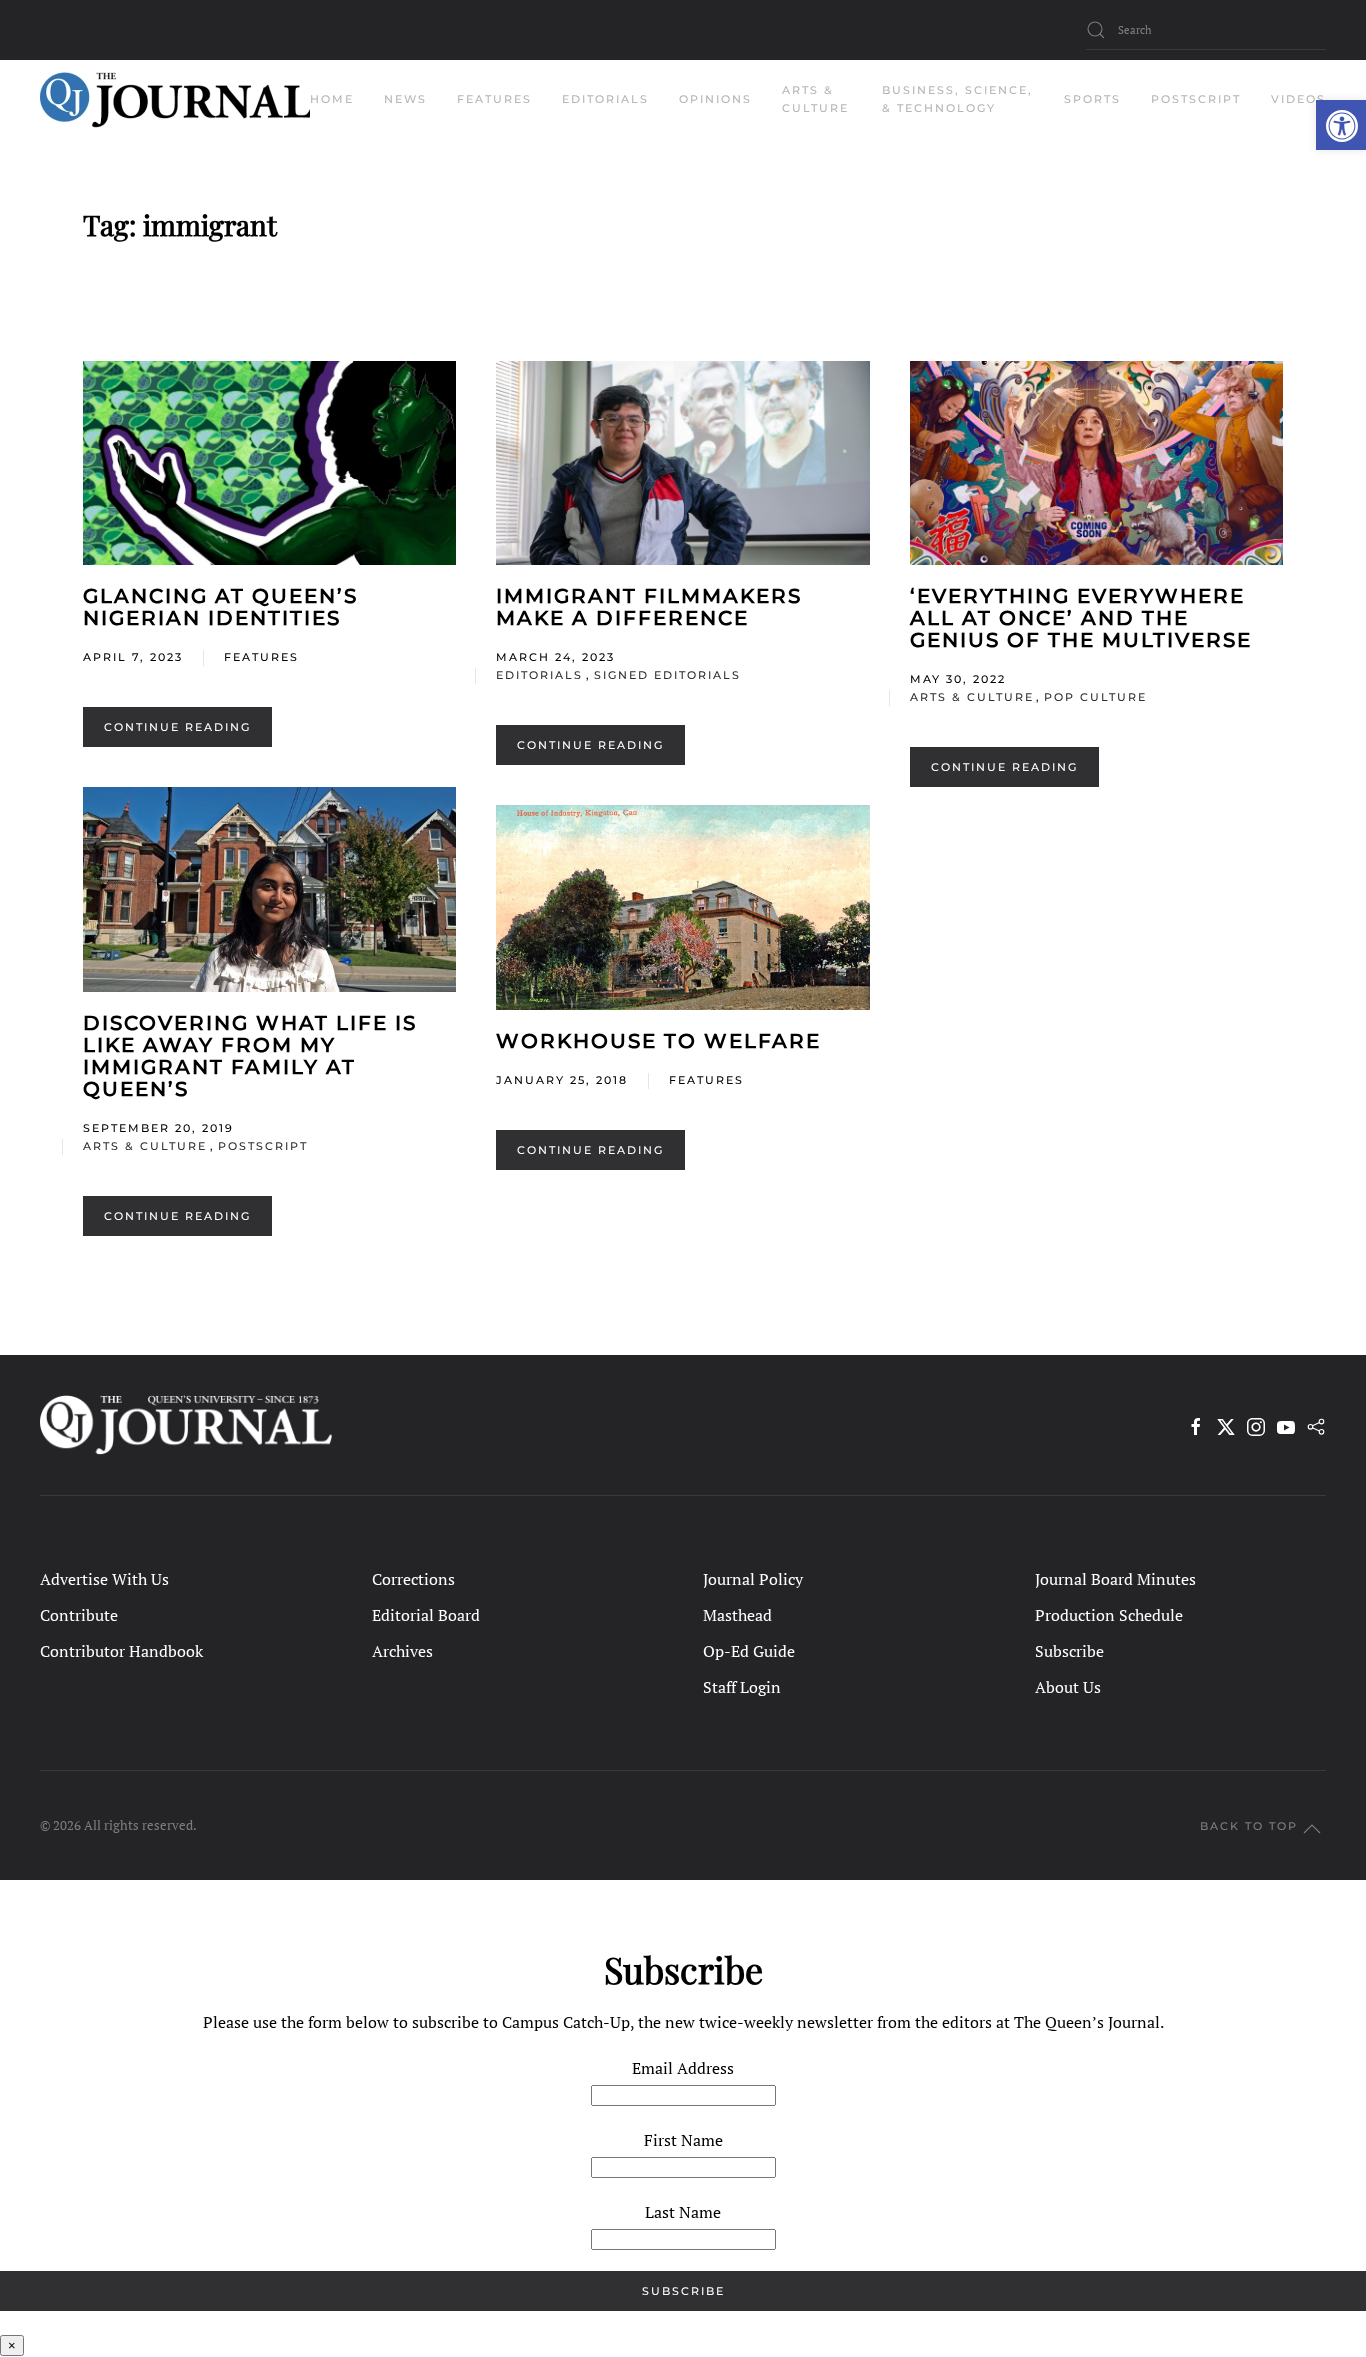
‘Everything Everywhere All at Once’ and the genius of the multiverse (1081, 618)
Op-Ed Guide (749, 1651)
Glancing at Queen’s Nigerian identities (220, 607)
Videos (1298, 99)
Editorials (539, 675)
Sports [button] (1092, 99)
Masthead (737, 1615)
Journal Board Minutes (1115, 1579)
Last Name (683, 2212)
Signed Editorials (667, 675)
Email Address (683, 2068)
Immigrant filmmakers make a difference (649, 607)
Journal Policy (753, 1579)
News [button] (405, 99)
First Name (683, 2140)
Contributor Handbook (121, 1651)
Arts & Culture (972, 697)
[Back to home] (175, 100)
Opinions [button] (715, 99)
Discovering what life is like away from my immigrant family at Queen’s (250, 1056)
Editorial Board (426, 1615)
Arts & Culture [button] (815, 99)
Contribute (79, 1615)
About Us (1068, 1687)
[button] (1341, 125)
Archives (402, 1651)
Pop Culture (1095, 697)
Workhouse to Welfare (658, 1041)
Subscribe (1069, 1651)
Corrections (413, 1579)
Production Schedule (1109, 1615)
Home (332, 99)
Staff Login (742, 1687)
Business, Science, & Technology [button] (957, 99)
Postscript (1196, 99)
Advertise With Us (104, 1579)
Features (261, 657)
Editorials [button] (605, 99)
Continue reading (177, 727)
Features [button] (494, 99)
